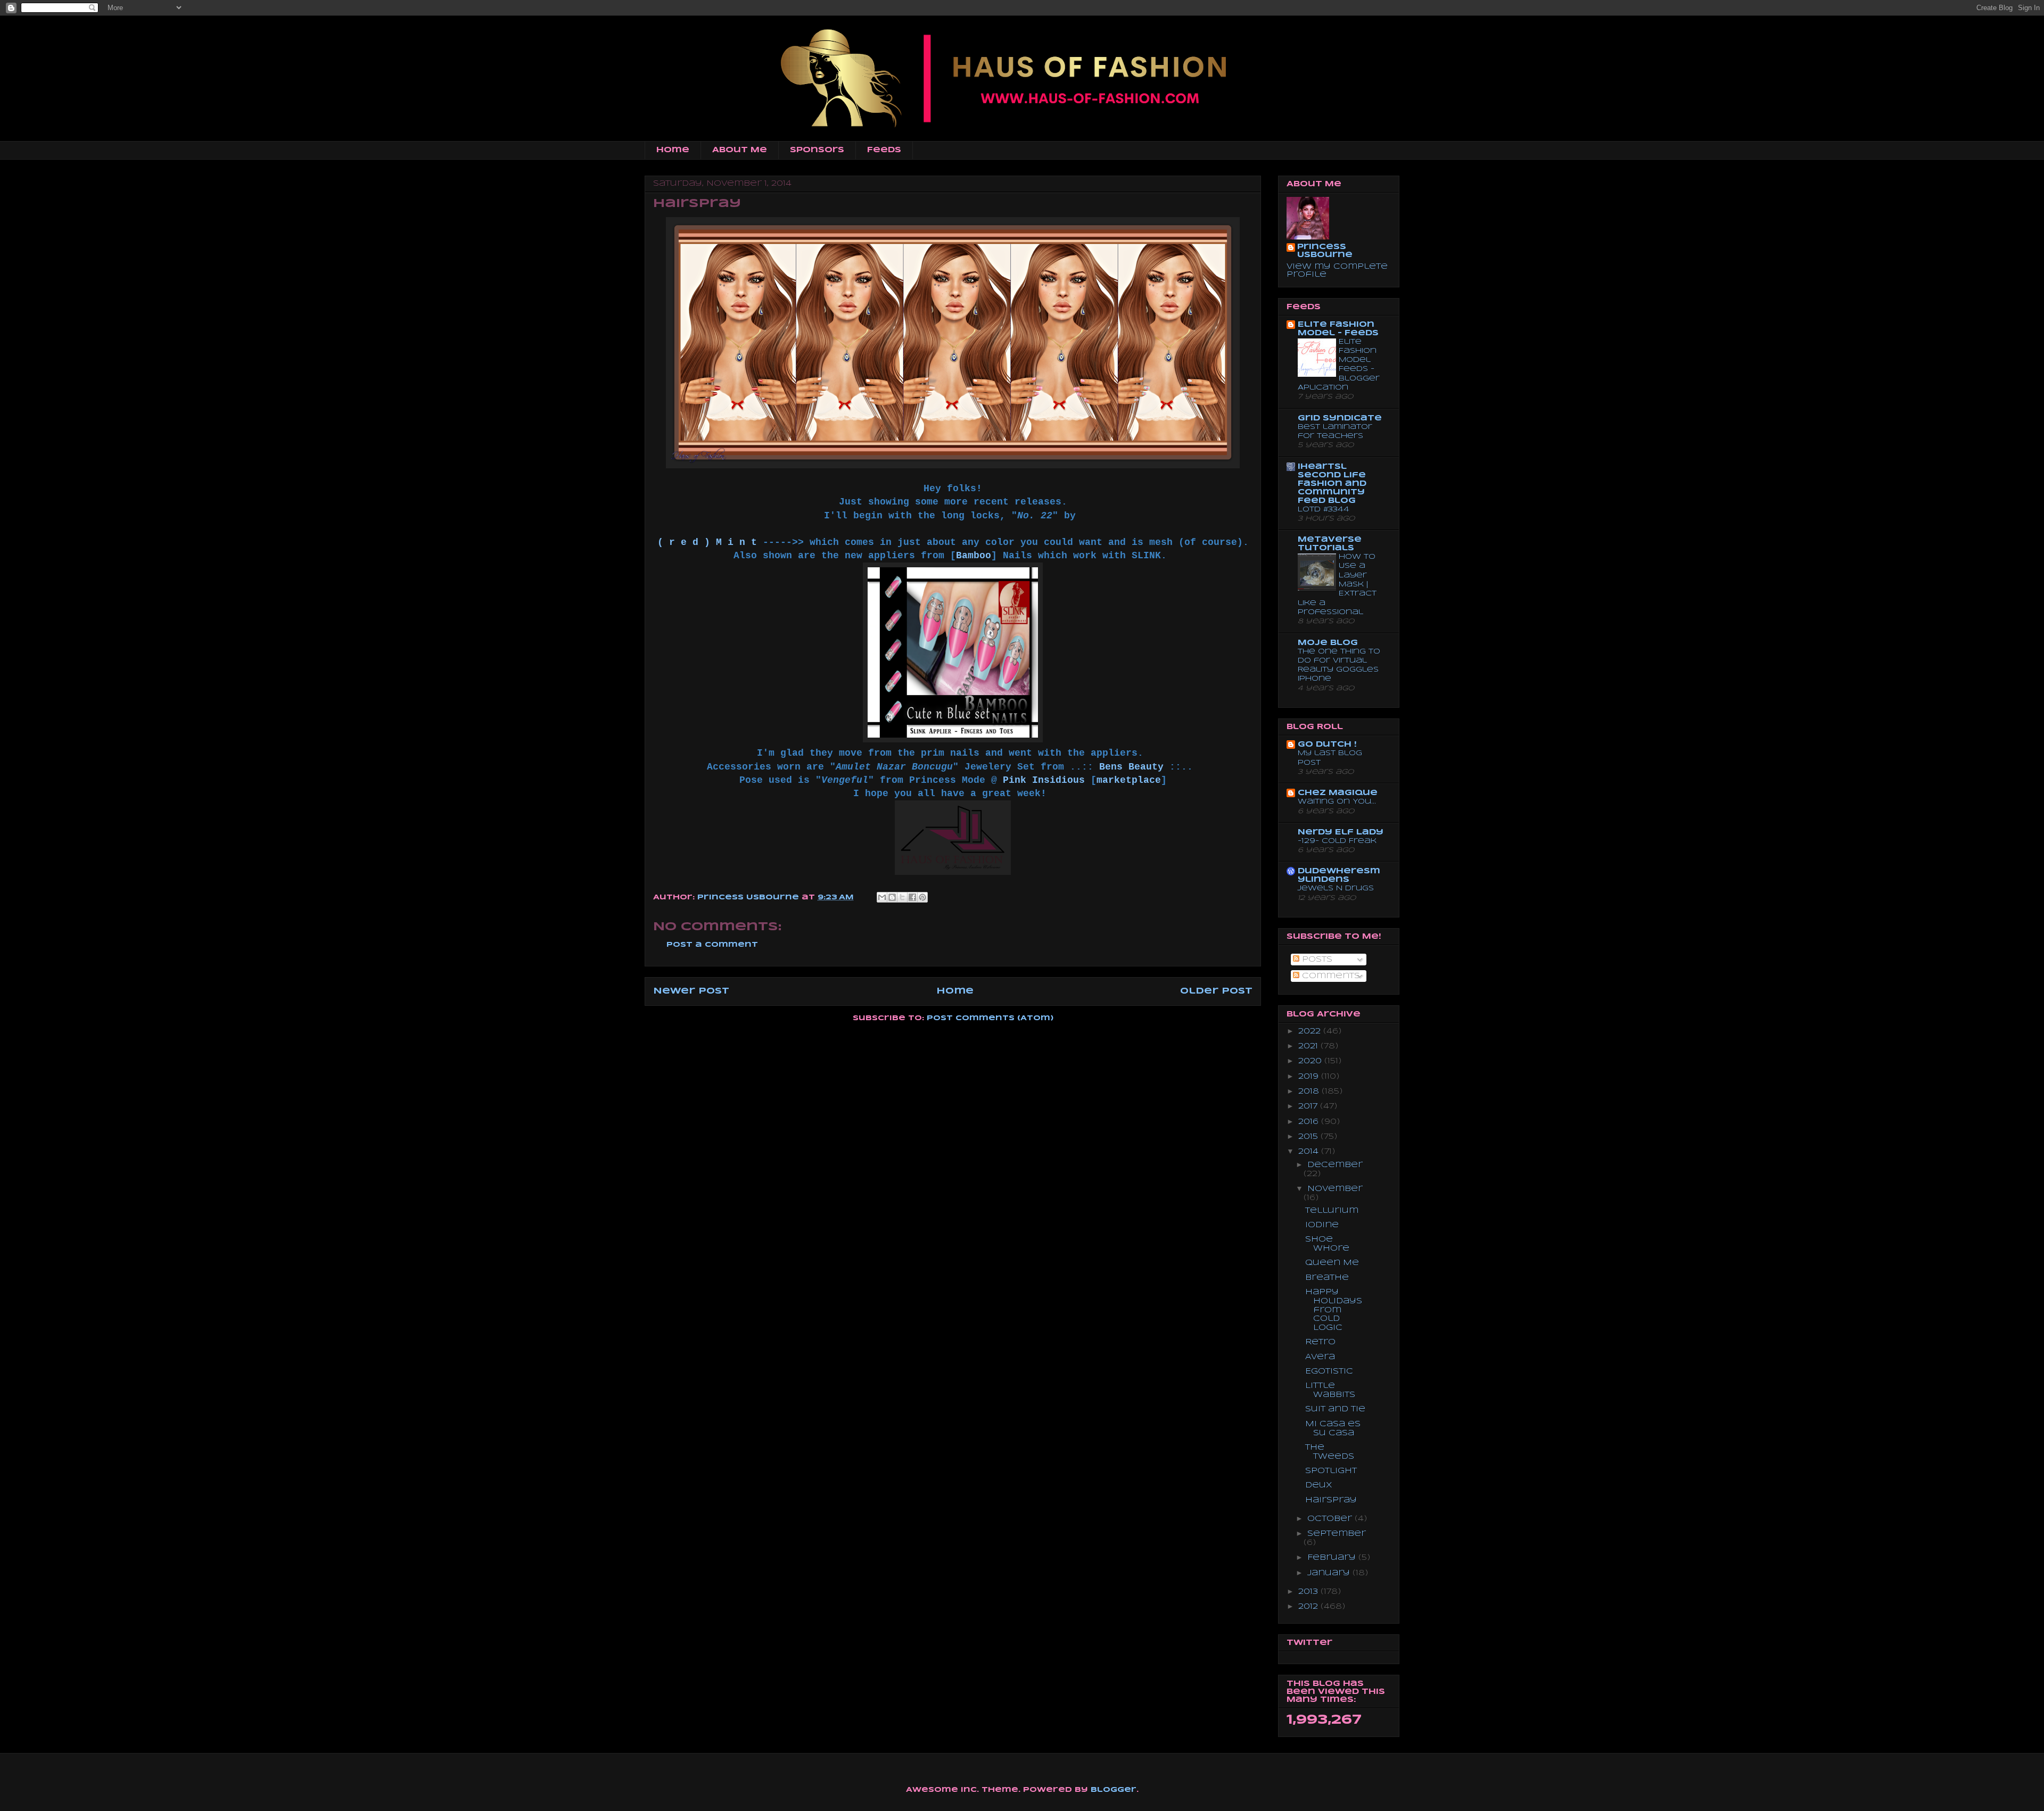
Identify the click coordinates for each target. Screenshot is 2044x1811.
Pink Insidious (1044, 780)
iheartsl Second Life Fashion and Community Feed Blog (1332, 484)
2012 (1309, 1607)
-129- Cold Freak (1337, 841)
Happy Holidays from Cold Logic (1334, 1310)
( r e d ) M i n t (707, 542)
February (1333, 1558)
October (1331, 1519)
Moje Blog (1328, 643)
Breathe (1327, 1278)
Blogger (1114, 1790)
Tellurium (1332, 1211)
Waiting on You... (1337, 802)
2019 (1310, 1077)
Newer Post (691, 991)
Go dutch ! (1327, 745)
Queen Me (1332, 1263)
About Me (740, 150)
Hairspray (1331, 1500)
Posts (1316, 960)
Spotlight (1331, 1471)
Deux (1319, 1485)
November (1335, 1189)
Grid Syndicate (1340, 418)
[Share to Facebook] (912, 897)
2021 (1309, 1046)
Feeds (884, 150)
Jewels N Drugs (1336, 888)
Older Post (1216, 991)
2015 (1309, 1137)
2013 (1309, 1592)
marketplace (1129, 780)
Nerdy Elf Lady (1341, 832)
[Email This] (882, 897)
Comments (1330, 976)
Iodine (1322, 1225)
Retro (1320, 1342)
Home (673, 150)
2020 (1311, 1061)
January (1330, 1573)
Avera (1320, 1357)
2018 (1310, 1091)
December (1335, 1165)
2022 (1311, 1031)
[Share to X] (902, 897)
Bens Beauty (1131, 767)
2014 (1310, 1152)
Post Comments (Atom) (990, 1018)
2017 (1309, 1106)
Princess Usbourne (749, 898)
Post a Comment (712, 945)
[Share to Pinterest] (922, 897)
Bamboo (974, 556)
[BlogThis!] (892, 897)
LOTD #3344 (1324, 510)
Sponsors (817, 150)
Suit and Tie (1335, 1409)
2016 (1310, 1122)
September (1337, 1534)
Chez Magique (1338, 793)
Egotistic (1329, 1371)
